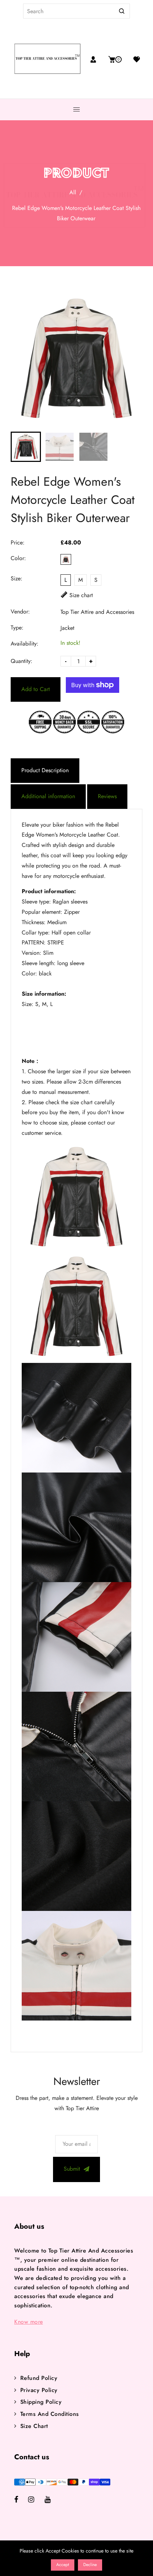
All (73, 192)
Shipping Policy (41, 2402)
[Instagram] (36, 2500)
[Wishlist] (134, 59)
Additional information (48, 796)
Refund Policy (39, 2378)
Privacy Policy (39, 2390)
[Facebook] (21, 2500)
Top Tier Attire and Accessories (97, 612)
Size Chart (34, 2426)
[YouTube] (52, 2500)
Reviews (107, 796)
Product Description (45, 770)
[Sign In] (93, 59)
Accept (63, 2565)
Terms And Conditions (50, 2414)
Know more (29, 2322)
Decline (90, 2565)
